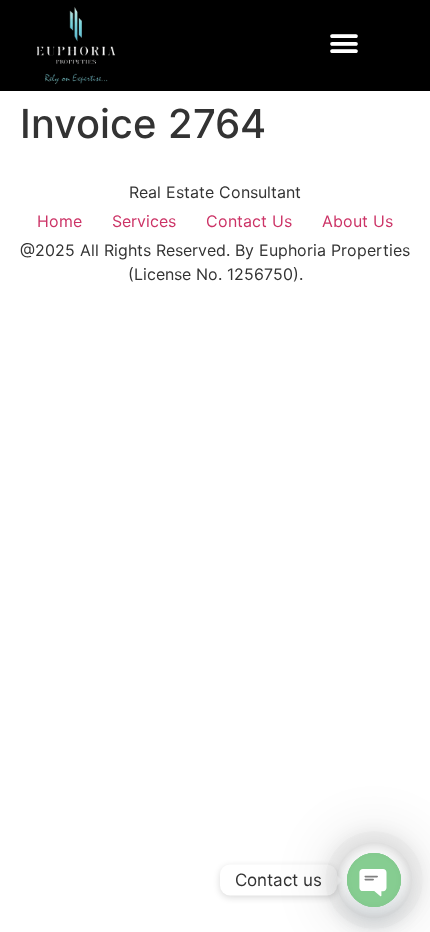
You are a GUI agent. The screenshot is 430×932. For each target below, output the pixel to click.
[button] (344, 44)
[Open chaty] (374, 880)
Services (144, 221)
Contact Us (249, 221)
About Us (357, 221)
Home (59, 221)
